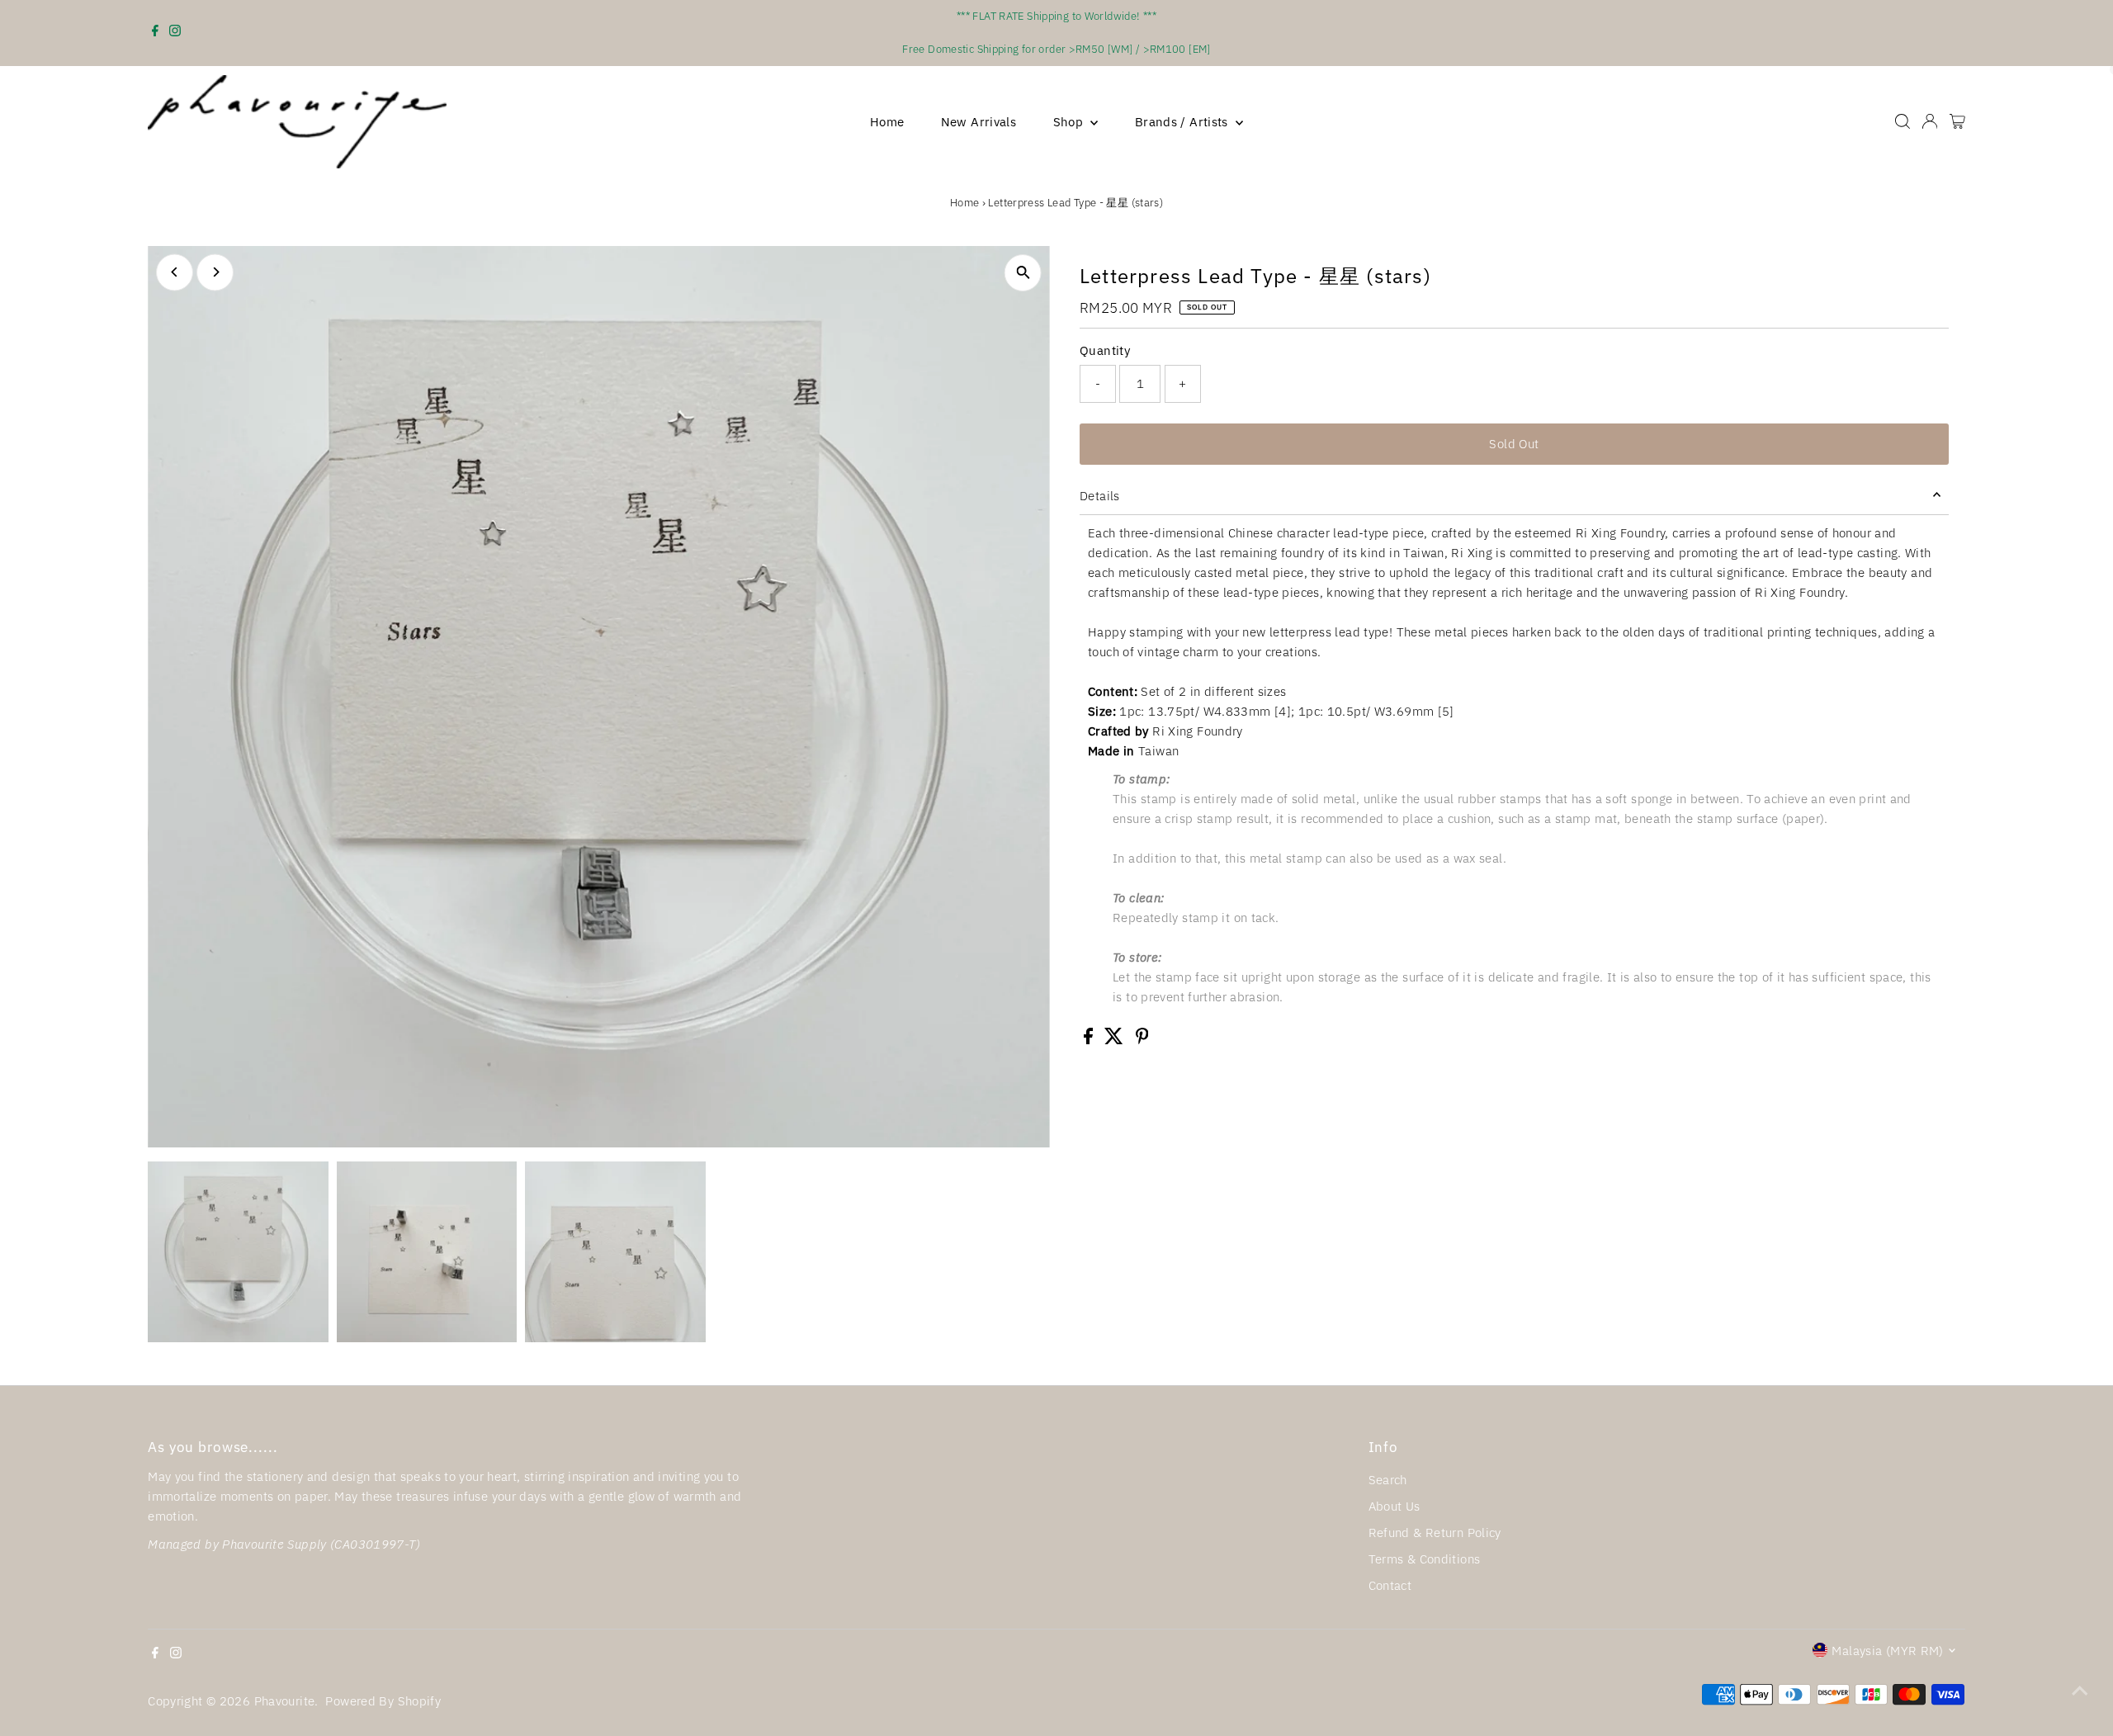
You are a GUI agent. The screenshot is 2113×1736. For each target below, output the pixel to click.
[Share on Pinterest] (1142, 1040)
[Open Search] (1903, 121)
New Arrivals (979, 122)
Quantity (1105, 350)
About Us (1394, 1506)
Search (1388, 1480)
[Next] (215, 272)
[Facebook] (155, 33)
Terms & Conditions (1425, 1559)
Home (887, 122)
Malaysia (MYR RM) (1887, 1651)
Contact (1390, 1585)
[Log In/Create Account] (1930, 121)
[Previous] (175, 272)
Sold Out (1514, 444)
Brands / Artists (1183, 122)
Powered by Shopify (383, 1701)
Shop (1070, 122)
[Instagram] (175, 33)
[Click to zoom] (1023, 273)
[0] (1957, 121)
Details (1100, 496)
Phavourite (285, 1701)
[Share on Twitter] (1116, 1040)
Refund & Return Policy (1435, 1533)
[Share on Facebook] (1090, 1040)
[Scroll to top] (2080, 1691)
